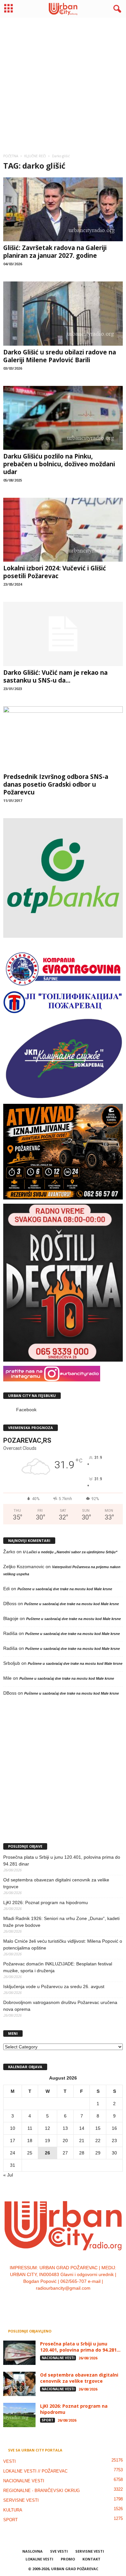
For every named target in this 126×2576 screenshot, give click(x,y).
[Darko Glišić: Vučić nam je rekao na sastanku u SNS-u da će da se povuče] (63, 634)
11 (30, 2128)
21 (82, 2141)
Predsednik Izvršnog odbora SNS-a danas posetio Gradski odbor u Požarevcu (56, 784)
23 (114, 2141)
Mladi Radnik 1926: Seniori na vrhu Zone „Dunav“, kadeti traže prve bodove (61, 1922)
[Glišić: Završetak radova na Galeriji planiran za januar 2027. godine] (63, 209)
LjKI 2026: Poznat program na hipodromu (46, 1902)
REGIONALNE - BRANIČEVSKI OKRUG (42, 2491)
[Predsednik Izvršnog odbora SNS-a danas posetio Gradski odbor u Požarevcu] (63, 738)
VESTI (10, 2461)
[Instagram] (57, 2301)
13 (65, 2128)
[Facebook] (44, 2301)
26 (47, 2153)
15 (98, 2128)
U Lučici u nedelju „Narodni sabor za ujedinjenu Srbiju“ (70, 1552)
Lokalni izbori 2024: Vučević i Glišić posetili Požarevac (55, 572)
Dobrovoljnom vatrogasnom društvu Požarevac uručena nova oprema (60, 2006)
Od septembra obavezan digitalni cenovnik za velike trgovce (56, 1883)
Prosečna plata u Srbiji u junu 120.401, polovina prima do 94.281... (80, 2347)
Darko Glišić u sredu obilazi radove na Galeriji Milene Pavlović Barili (60, 356)
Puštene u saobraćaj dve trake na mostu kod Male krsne (65, 1589)
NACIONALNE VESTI (58, 2358)
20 (65, 2141)
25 (30, 2153)
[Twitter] (70, 2301)
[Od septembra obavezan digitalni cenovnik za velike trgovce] (19, 2384)
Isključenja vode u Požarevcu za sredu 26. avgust (54, 1986)
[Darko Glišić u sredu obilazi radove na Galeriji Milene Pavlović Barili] (63, 313)
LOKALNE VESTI (39, 2559)
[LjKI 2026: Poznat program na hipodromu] (19, 2415)
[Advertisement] (63, 83)
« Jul (8, 2175)
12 (47, 2128)
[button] (116, 9)
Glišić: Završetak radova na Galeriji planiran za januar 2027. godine (55, 252)
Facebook (26, 1410)
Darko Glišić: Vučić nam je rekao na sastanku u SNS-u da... (55, 676)
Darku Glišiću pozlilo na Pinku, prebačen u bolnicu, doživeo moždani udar (59, 464)
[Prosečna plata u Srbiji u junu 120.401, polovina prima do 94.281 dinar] (19, 2353)
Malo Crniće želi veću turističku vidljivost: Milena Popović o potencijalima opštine (63, 1944)
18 (30, 2141)
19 (47, 2141)
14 (82, 2128)
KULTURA (13, 2510)
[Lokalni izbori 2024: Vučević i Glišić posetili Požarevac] (63, 530)
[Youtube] (83, 2301)
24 (13, 2153)
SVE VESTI (59, 2551)
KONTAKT (91, 2559)
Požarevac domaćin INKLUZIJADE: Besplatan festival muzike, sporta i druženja (58, 1967)
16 (114, 2128)
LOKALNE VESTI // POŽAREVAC (35, 2471)
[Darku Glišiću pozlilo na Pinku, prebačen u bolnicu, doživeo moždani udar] (63, 418)
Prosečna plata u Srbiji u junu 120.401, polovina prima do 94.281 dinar (62, 1860)
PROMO (68, 2559)
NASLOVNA (32, 2551)
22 (98, 2141)
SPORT (47, 2420)
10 (13, 2128)
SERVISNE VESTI (21, 2500)
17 (13, 2141)
